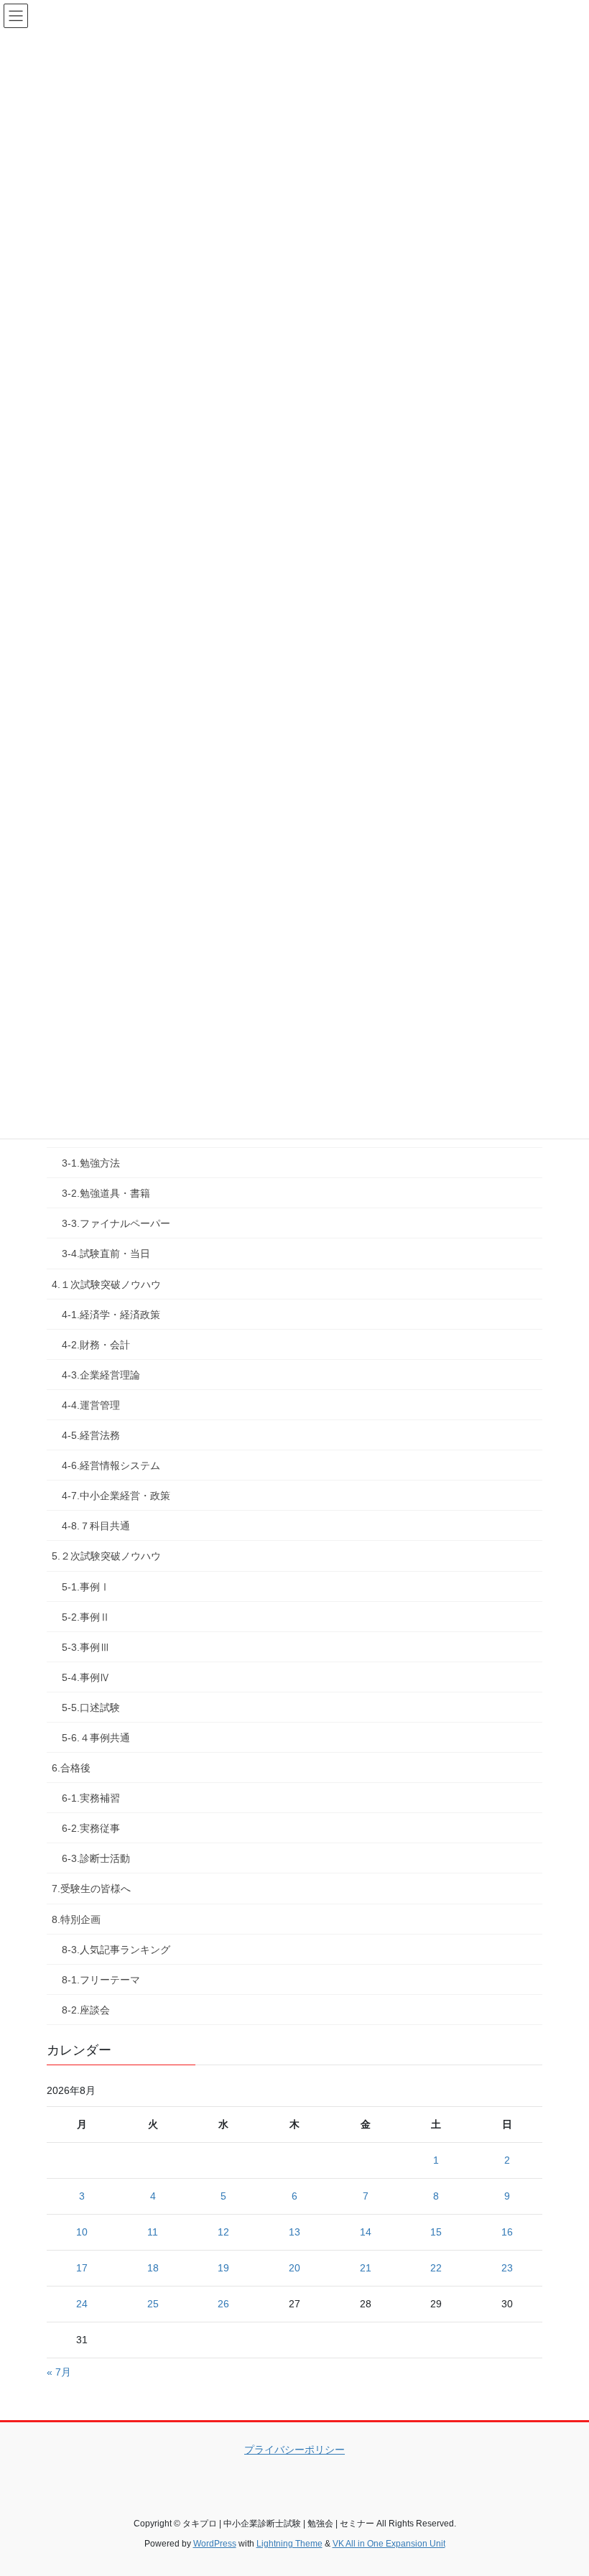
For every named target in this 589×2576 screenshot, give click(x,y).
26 (223, 2304)
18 (153, 2268)
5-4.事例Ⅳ (86, 1677)
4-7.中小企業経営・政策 (116, 1496)
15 (436, 2232)
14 (366, 2232)
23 (507, 2268)
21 (366, 2268)
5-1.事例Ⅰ (86, 1587)
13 (294, 2232)
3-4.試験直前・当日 (106, 1254)
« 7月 (59, 2372)
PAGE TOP (562, 2485)
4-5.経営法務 (91, 1435)
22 (436, 2268)
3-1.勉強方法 (91, 1163)
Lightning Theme (289, 2544)
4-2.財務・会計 (96, 1345)
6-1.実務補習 (91, 1798)
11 (153, 2232)
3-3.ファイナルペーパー (116, 1223)
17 (82, 2268)
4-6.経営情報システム (111, 1465)
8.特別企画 (76, 1919)
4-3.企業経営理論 (101, 1375)
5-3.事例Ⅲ (86, 1647)
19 (223, 2268)
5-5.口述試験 (91, 1708)
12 (223, 2232)
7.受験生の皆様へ (91, 1889)
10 (82, 2232)
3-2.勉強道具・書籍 (106, 1193)
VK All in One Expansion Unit (389, 2544)
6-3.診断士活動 (96, 1858)
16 (507, 2232)
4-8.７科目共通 (96, 1526)
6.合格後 (71, 1768)
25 (153, 2304)
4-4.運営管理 (91, 1405)
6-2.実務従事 (91, 1828)
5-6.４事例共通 (96, 1738)
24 (82, 2304)
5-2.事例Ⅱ (86, 1617)
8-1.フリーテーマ (101, 1980)
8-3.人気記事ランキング (116, 1950)
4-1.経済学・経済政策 (111, 1315)
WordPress (215, 2544)
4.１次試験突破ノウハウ (106, 1284)
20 (294, 2268)
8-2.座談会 (86, 2010)
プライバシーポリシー (294, 2450)
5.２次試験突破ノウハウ (106, 1556)
